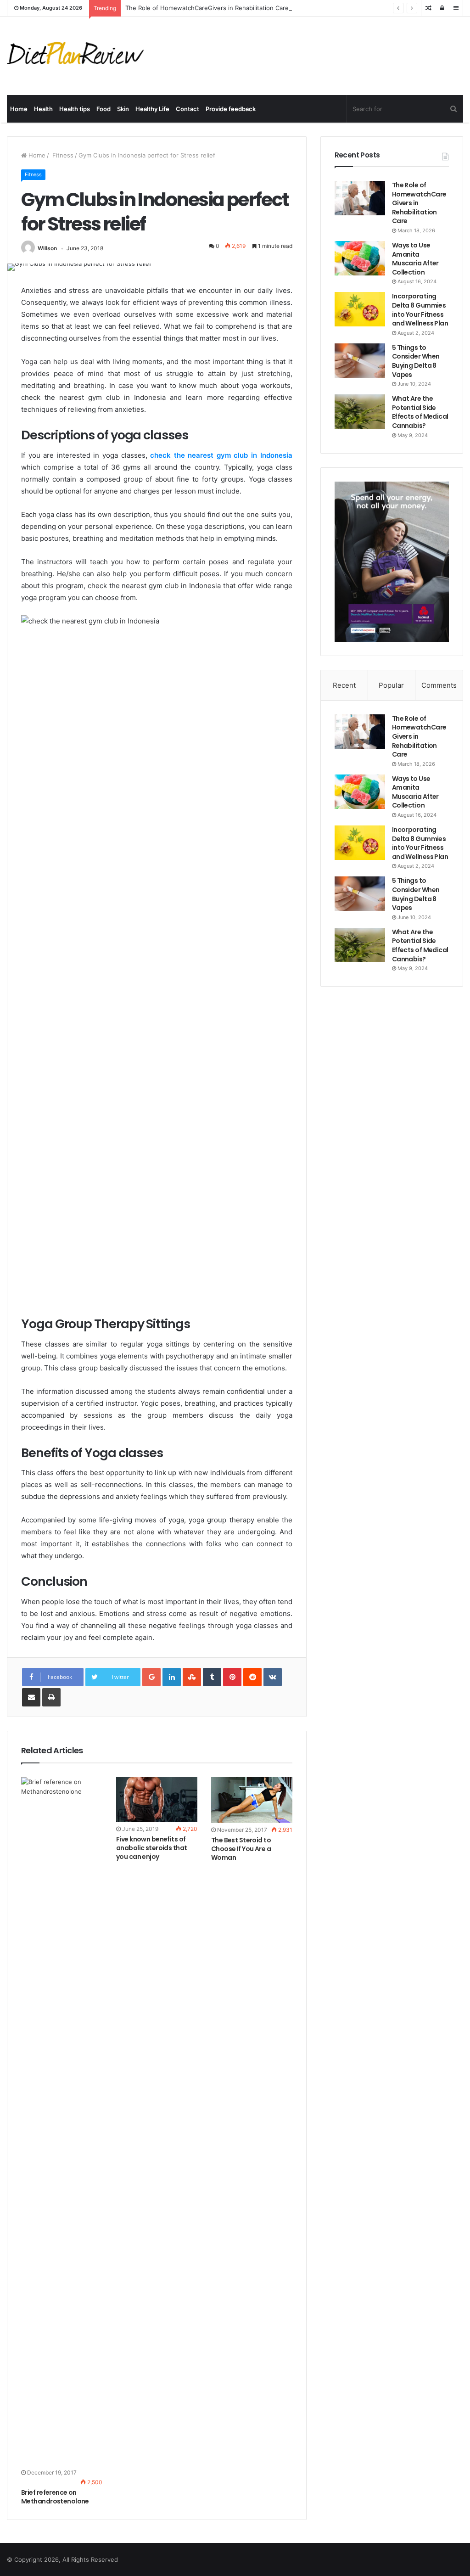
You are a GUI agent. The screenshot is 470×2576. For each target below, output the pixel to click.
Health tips (75, 109)
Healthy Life (152, 109)
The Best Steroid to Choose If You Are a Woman (241, 1849)
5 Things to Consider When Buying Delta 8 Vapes (416, 361)
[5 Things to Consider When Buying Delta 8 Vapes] (360, 361)
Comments (439, 685)
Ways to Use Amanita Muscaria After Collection (415, 259)
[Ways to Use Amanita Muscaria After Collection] (360, 258)
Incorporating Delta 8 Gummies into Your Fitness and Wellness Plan (420, 310)
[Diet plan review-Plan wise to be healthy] (78, 56)
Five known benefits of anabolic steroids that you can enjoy (152, 1848)
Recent (344, 685)
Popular (391, 685)
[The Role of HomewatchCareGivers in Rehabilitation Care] (360, 198)
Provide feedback (231, 109)
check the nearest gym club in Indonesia (221, 455)
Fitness (62, 155)
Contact (187, 109)
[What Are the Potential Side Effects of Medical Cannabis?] (360, 412)
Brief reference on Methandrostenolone (55, 2497)
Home (19, 109)
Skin (123, 109)
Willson (47, 248)
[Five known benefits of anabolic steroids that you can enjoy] (157, 1800)
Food (104, 109)
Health (43, 109)
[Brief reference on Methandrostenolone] (62, 2121)
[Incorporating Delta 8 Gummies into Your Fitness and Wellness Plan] (360, 309)
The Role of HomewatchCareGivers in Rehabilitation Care (207, 8)
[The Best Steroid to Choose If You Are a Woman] (252, 1800)
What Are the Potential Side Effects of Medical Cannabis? (420, 412)
